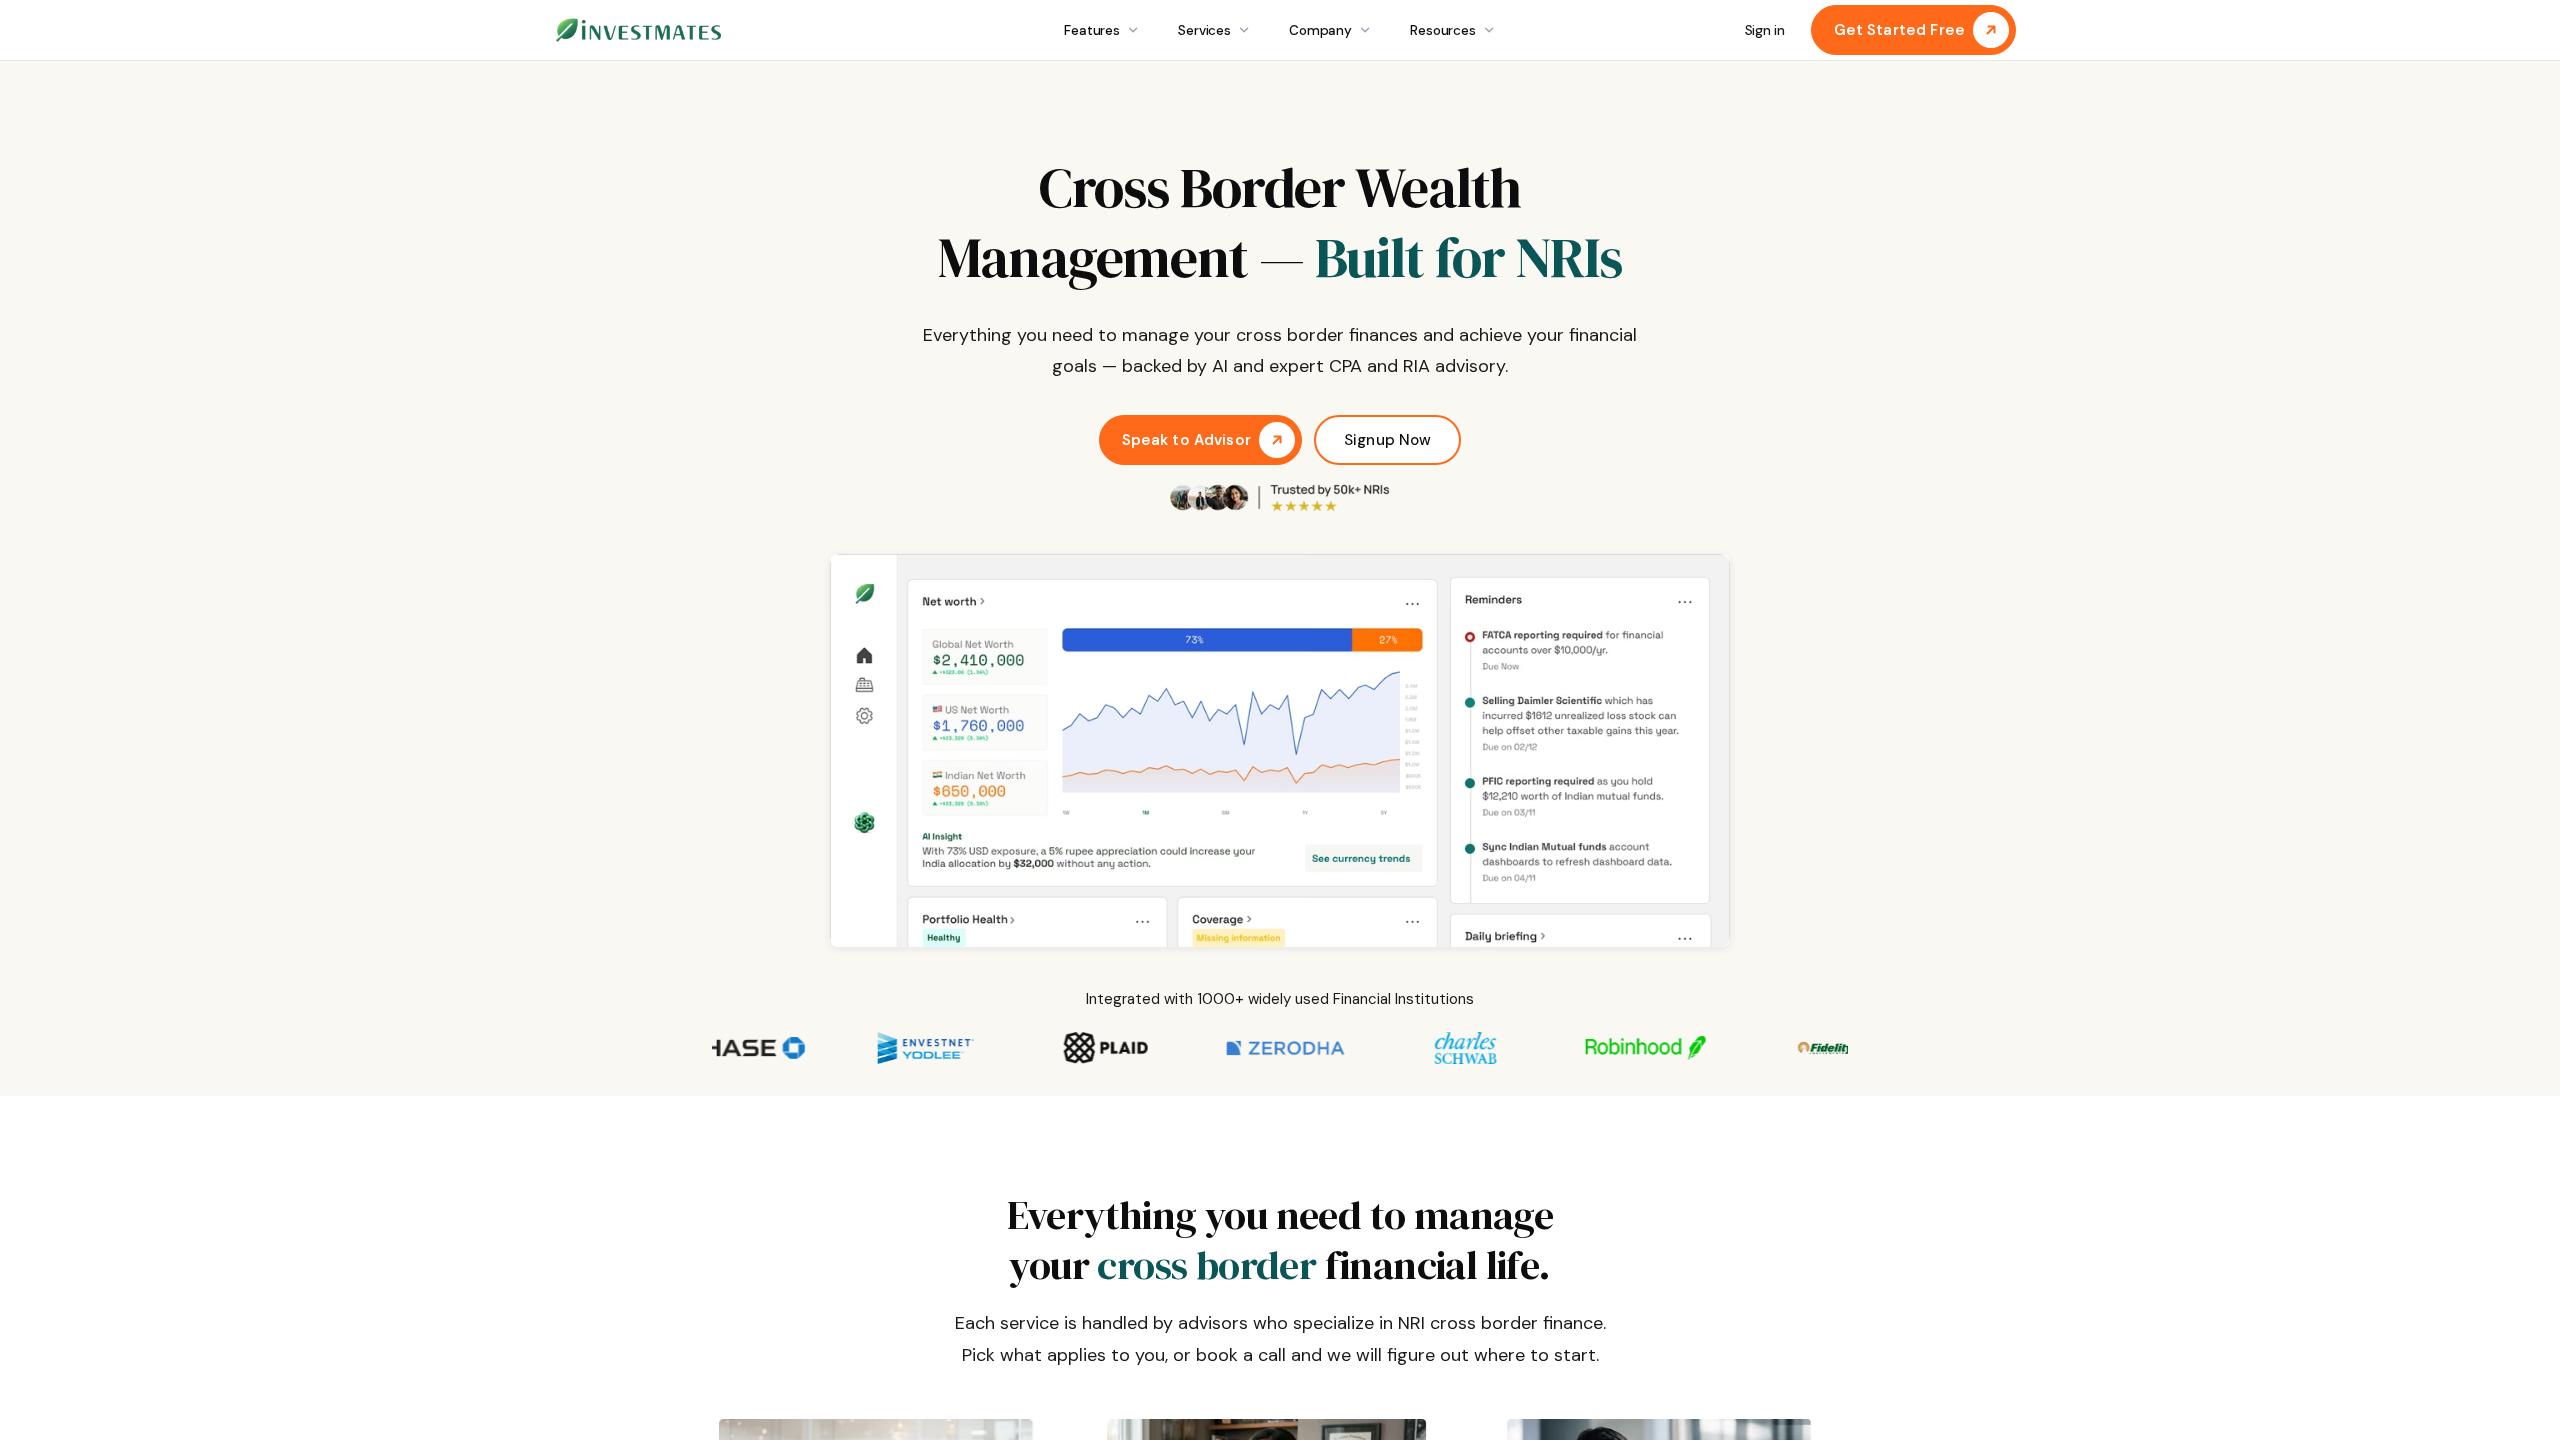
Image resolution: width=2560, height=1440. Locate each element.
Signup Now (1388, 440)
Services (1204, 30)
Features (1092, 30)
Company (1320, 30)
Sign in (1765, 30)
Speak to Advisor (1186, 440)
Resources (1443, 30)
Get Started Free (1899, 30)
